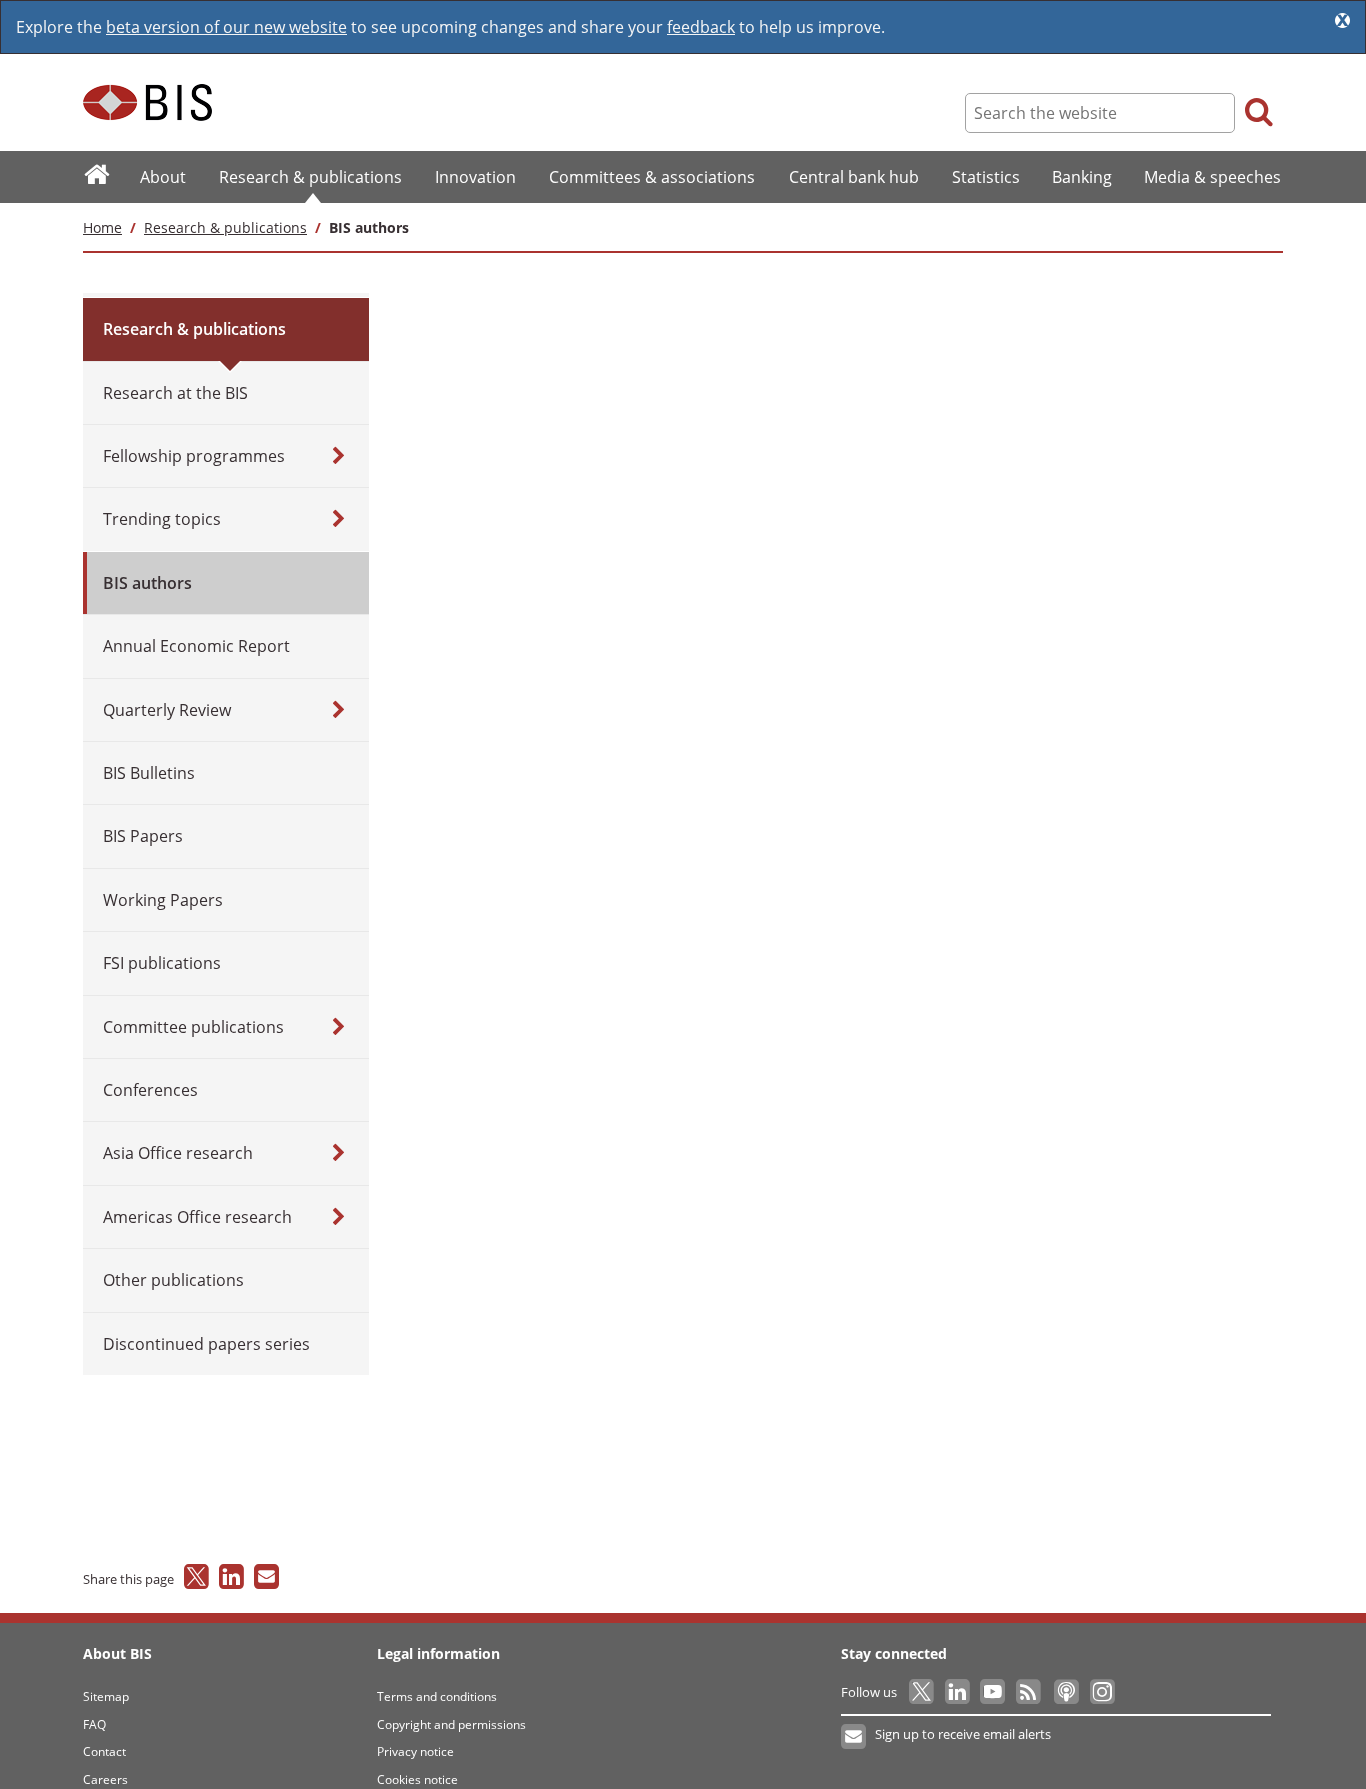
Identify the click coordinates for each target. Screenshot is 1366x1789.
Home (102, 227)
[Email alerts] (854, 1737)
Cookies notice (417, 1779)
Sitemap (106, 1696)
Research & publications (225, 227)
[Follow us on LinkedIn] (958, 1692)
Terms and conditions (437, 1696)
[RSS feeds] (1029, 1692)
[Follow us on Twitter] (922, 1692)
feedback (701, 27)
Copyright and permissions (451, 1724)
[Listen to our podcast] (1065, 1692)
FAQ (94, 1724)
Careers (105, 1779)
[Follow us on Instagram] (1101, 1692)
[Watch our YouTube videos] (994, 1692)
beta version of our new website (226, 27)
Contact (104, 1751)
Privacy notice (415, 1751)
